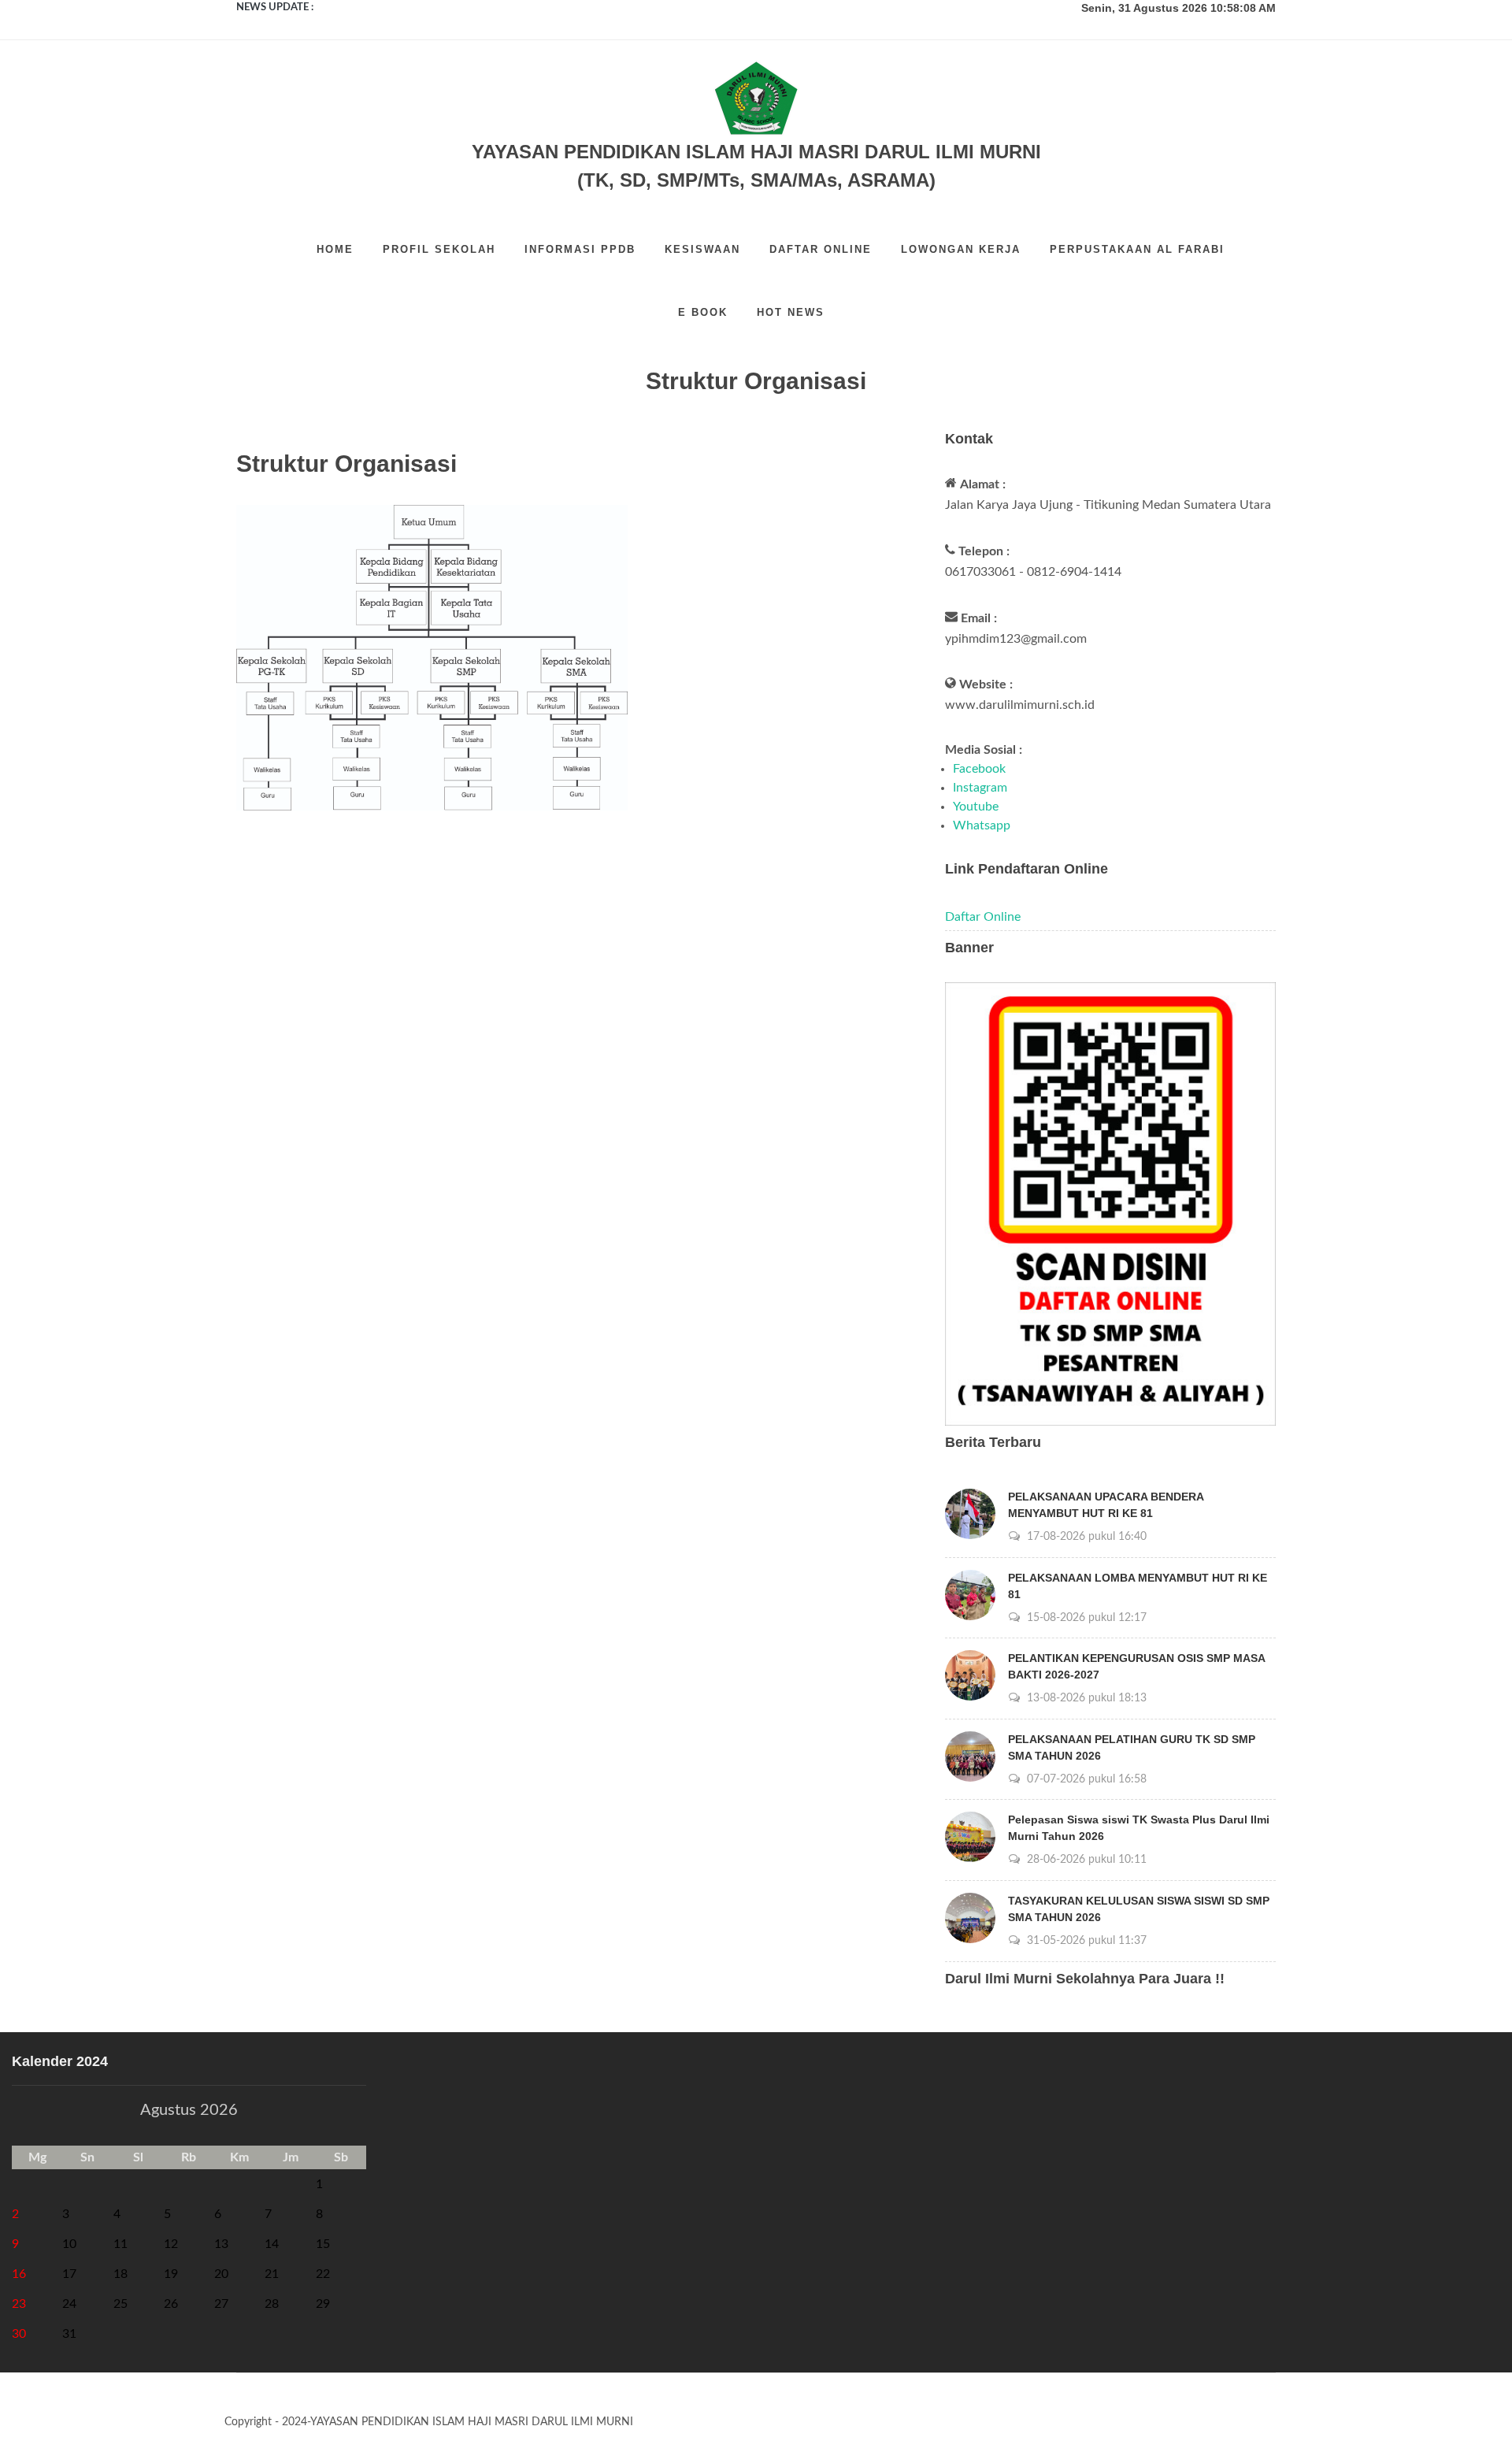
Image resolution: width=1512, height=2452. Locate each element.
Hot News (791, 312)
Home (335, 249)
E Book (703, 312)
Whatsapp (982, 825)
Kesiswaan (702, 249)
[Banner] (1110, 1204)
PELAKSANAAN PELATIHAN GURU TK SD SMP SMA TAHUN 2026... (478, 7)
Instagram (980, 788)
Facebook (979, 769)
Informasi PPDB (580, 249)
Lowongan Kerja (961, 249)
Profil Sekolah (439, 249)
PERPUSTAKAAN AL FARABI (1137, 249)
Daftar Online (821, 249)
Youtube (976, 807)
